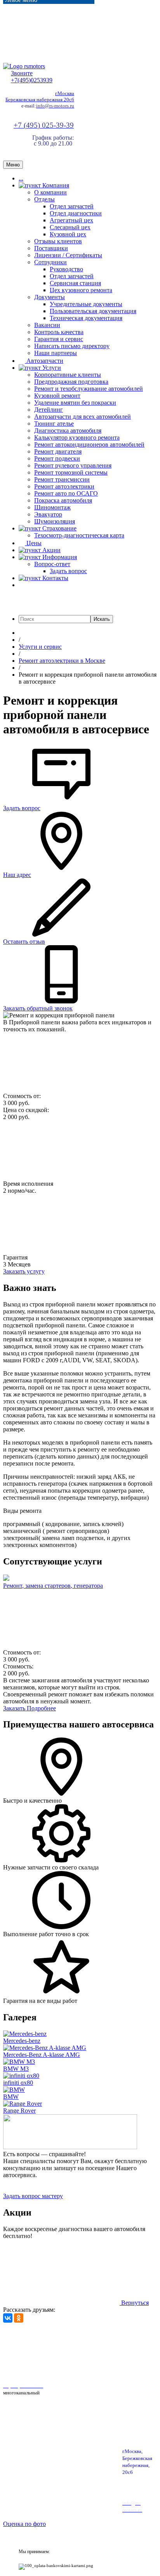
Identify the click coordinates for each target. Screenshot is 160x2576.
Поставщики (51, 248)
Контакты (55, 578)
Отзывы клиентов (58, 241)
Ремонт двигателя (58, 451)
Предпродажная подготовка (71, 382)
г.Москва (65, 93)
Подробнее (41, 1708)
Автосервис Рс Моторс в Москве (47, 2369)
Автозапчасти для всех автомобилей (83, 417)
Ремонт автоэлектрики (64, 486)
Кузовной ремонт (57, 396)
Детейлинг (49, 410)
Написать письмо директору (72, 346)
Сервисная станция (75, 283)
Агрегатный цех (71, 220)
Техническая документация (86, 318)
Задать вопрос (68, 571)
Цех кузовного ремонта (81, 290)
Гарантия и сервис (59, 339)
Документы (50, 297)
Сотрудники (50, 262)
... (21, 178)
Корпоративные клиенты (68, 375)
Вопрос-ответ (52, 564)
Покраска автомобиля (63, 500)
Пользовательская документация (93, 311)
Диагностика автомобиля (68, 430)
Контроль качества (59, 332)
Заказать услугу (24, 1271)
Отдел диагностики (76, 213)
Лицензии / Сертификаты (68, 255)
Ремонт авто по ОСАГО (66, 493)
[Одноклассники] (19, 2318)
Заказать (15, 1708)
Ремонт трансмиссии (62, 479)
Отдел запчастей (72, 206)
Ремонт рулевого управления (73, 465)
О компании (50, 192)
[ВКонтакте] (8, 2318)
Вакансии (47, 325)
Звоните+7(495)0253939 (32, 77)
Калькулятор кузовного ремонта (77, 437)
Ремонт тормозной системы (71, 472)
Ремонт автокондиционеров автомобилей (89, 444)
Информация (59, 557)
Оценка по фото (24, 2524)
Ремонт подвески (57, 458)
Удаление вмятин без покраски (75, 403)
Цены (33, 543)
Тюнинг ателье (54, 424)
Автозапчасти (44, 361)
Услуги (51, 368)
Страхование (59, 528)
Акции (51, 550)
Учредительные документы (86, 304)
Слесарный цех (70, 227)
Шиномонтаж (52, 507)
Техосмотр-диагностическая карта (79, 535)
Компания (55, 185)
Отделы (44, 199)
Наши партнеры (56, 353)
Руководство (66, 269)
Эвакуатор (48, 514)
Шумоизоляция (55, 521)
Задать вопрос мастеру (33, 2196)
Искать (102, 619)
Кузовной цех (68, 234)
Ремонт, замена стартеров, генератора (53, 1586)
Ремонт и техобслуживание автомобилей (89, 389)
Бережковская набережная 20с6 (40, 100)
